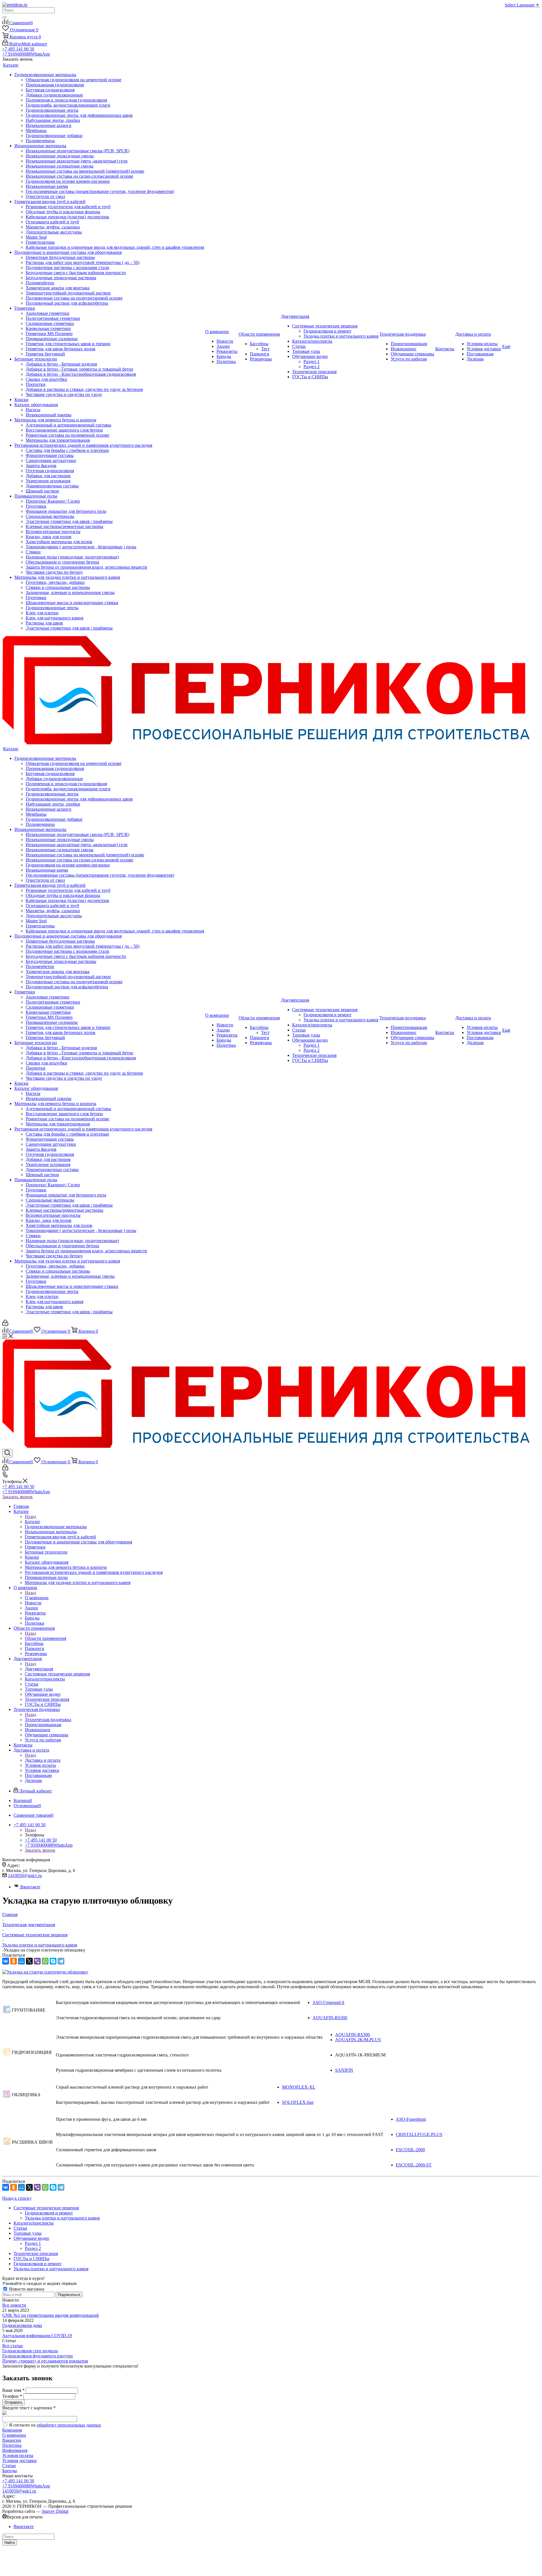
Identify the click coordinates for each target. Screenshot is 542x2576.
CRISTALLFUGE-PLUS (419, 2134)
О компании (37, 1598)
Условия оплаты (18, 2455)
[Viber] (37, 1961)
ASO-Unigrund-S (328, 2002)
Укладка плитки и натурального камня (62, 2218)
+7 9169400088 (26, 54)
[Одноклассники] (14, 1961)
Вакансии (12, 2440)
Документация (39, 1669)
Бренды (10, 2471)
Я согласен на (55, 2425)
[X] (29, 1961)
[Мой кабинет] (5, 1324)
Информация (15, 2450)
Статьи (9, 2466)
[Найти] (5, 17)
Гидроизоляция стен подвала (30, 2351)
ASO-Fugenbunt (411, 2119)
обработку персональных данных (69, 2425)
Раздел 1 (33, 2243)
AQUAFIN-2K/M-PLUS (358, 2040)
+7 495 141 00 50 (18, 49)
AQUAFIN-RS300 (330, 2018)
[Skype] (53, 1961)
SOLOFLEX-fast (298, 2102)
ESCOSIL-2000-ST (414, 2165)
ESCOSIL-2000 (410, 2150)
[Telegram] (61, 1961)
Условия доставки (19, 2460)
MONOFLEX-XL (299, 2087)
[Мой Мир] (21, 1961)
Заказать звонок (18, 1497)
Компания (12, 2430)
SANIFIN (344, 2070)
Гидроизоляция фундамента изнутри (38, 2356)
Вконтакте (30, 1887)
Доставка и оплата (43, 1760)
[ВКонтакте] (6, 1961)
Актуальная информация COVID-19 (37, 2336)
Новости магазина (26, 2289)
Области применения (45, 1638)
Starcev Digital (55, 2511)
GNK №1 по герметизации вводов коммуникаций (51, 2315)
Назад (30, 1516)
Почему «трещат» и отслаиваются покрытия (45, 2361)
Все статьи (13, 2346)
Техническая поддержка (48, 1720)
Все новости (14, 2305)
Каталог (33, 1522)
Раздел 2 (33, 2248)
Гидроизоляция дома (22, 2325)
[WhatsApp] (45, 1961)
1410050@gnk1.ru (25, 1876)
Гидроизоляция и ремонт (49, 2213)
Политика (12, 2445)
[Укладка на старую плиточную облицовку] (45, 1972)
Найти (10, 2543)
